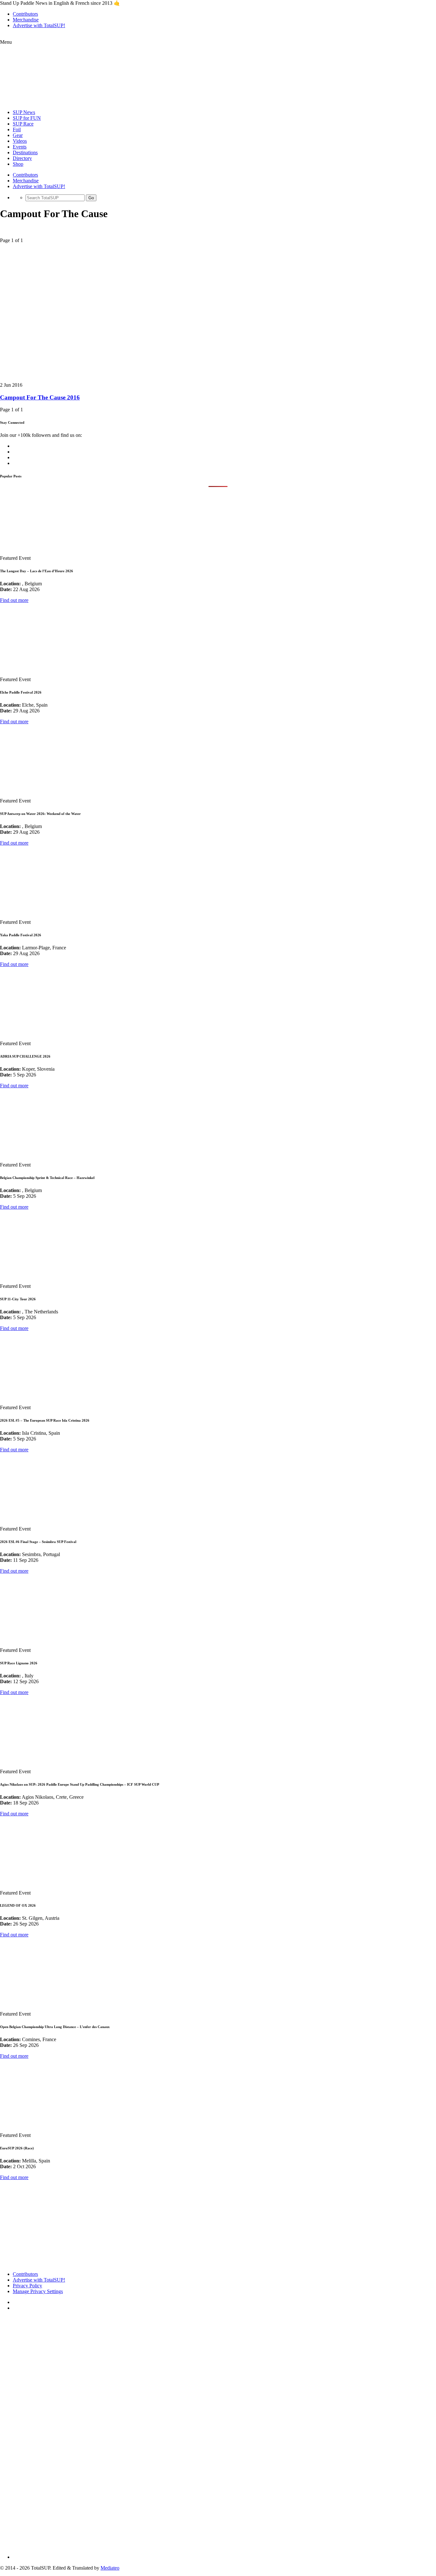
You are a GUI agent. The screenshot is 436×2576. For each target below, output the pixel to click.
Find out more (14, 600)
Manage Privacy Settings (38, 2291)
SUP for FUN (27, 118)
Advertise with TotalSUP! (39, 25)
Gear (18, 135)
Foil (17, 129)
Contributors (25, 14)
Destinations (25, 152)
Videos (20, 141)
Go (91, 198)
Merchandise (26, 20)
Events (20, 147)
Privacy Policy (27, 2286)
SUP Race (23, 124)
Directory (22, 158)
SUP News (24, 112)
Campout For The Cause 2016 (40, 397)
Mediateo (110, 2568)
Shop (18, 164)
